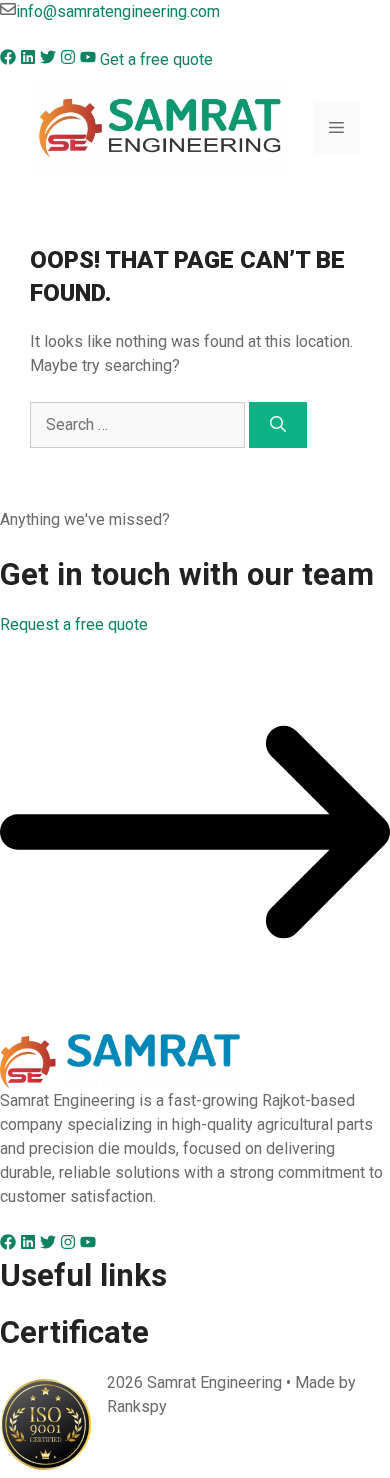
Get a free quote (156, 59)
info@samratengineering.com (118, 11)
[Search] (278, 425)
